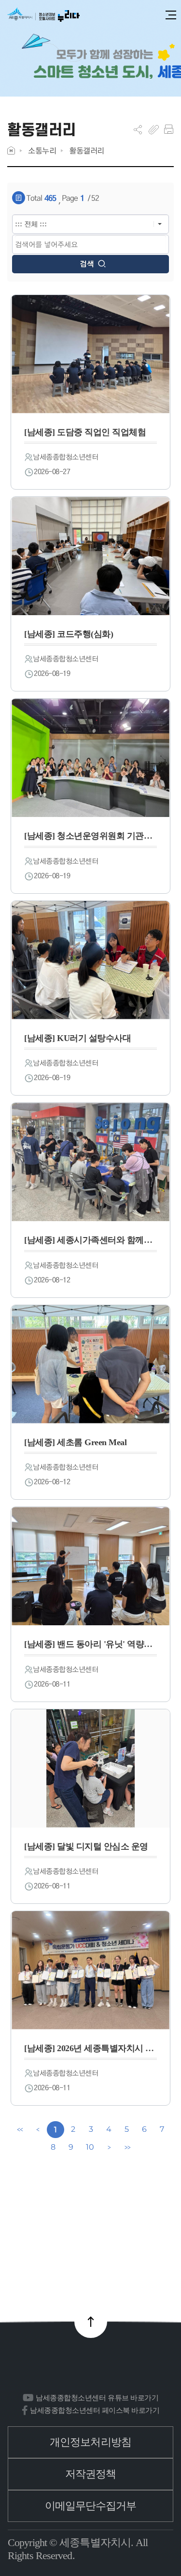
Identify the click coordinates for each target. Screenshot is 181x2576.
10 (90, 2147)
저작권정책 (91, 2474)
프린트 (169, 129)
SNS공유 (138, 129)
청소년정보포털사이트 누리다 (43, 15)
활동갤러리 (87, 150)
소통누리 (42, 150)
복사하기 (154, 129)
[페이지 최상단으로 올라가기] (91, 2322)
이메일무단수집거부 (91, 2506)
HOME (11, 150)
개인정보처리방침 (90, 2442)
